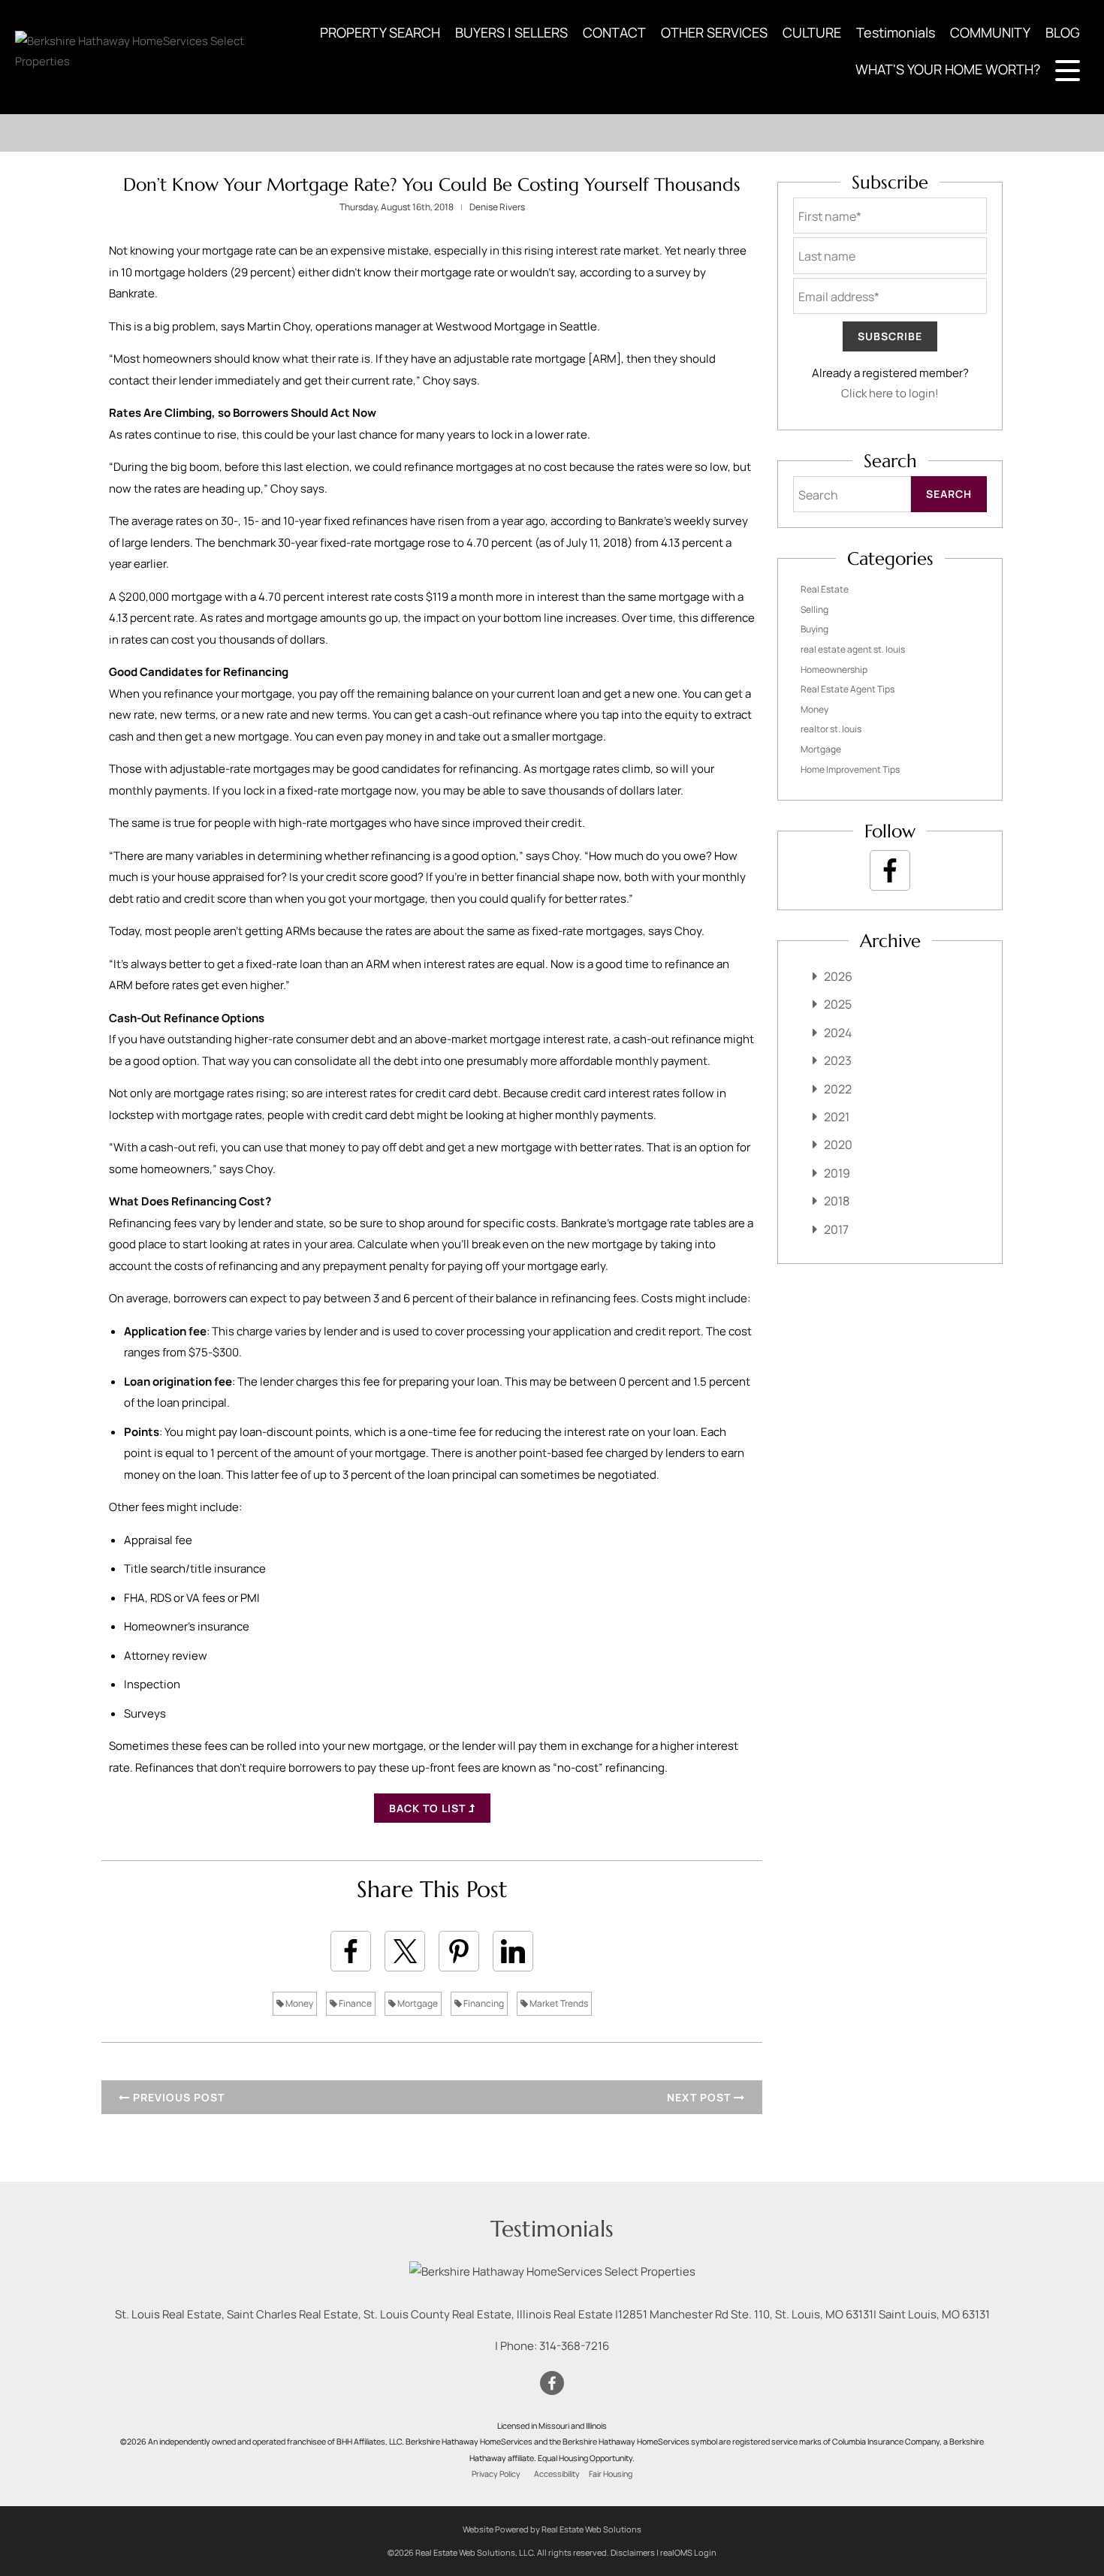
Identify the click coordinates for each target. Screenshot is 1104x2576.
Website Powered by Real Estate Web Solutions (552, 2529)
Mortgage (417, 2003)
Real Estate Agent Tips (848, 689)
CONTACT (614, 32)
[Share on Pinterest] (459, 1951)
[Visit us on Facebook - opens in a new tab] (890, 870)
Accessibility (557, 2474)
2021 (837, 1117)
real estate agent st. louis (853, 649)
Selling (814, 609)
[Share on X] (405, 1951)
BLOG (1063, 32)
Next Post (700, 2097)
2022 (838, 1089)
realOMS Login (688, 2552)
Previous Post (177, 2097)
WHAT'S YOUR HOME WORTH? (948, 69)
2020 (838, 1145)
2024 (838, 1033)
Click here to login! (890, 393)
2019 (837, 1173)
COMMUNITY (990, 32)
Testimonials (896, 32)
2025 (838, 1004)
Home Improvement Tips (850, 769)
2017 (836, 1229)
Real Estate (825, 589)
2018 (837, 1201)
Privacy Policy (496, 2474)
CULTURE (812, 32)
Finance (354, 2003)
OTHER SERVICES (714, 32)
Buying (814, 629)
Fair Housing (611, 2474)
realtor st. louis (831, 729)
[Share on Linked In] (513, 1951)
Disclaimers (633, 2552)
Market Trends (558, 2003)
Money (299, 2003)
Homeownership (834, 670)
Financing (483, 2003)
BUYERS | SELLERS (511, 32)
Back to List (429, 1808)
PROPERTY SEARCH (380, 32)
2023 (838, 1060)
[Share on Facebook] (351, 1951)
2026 (838, 976)
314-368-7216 (574, 2346)
